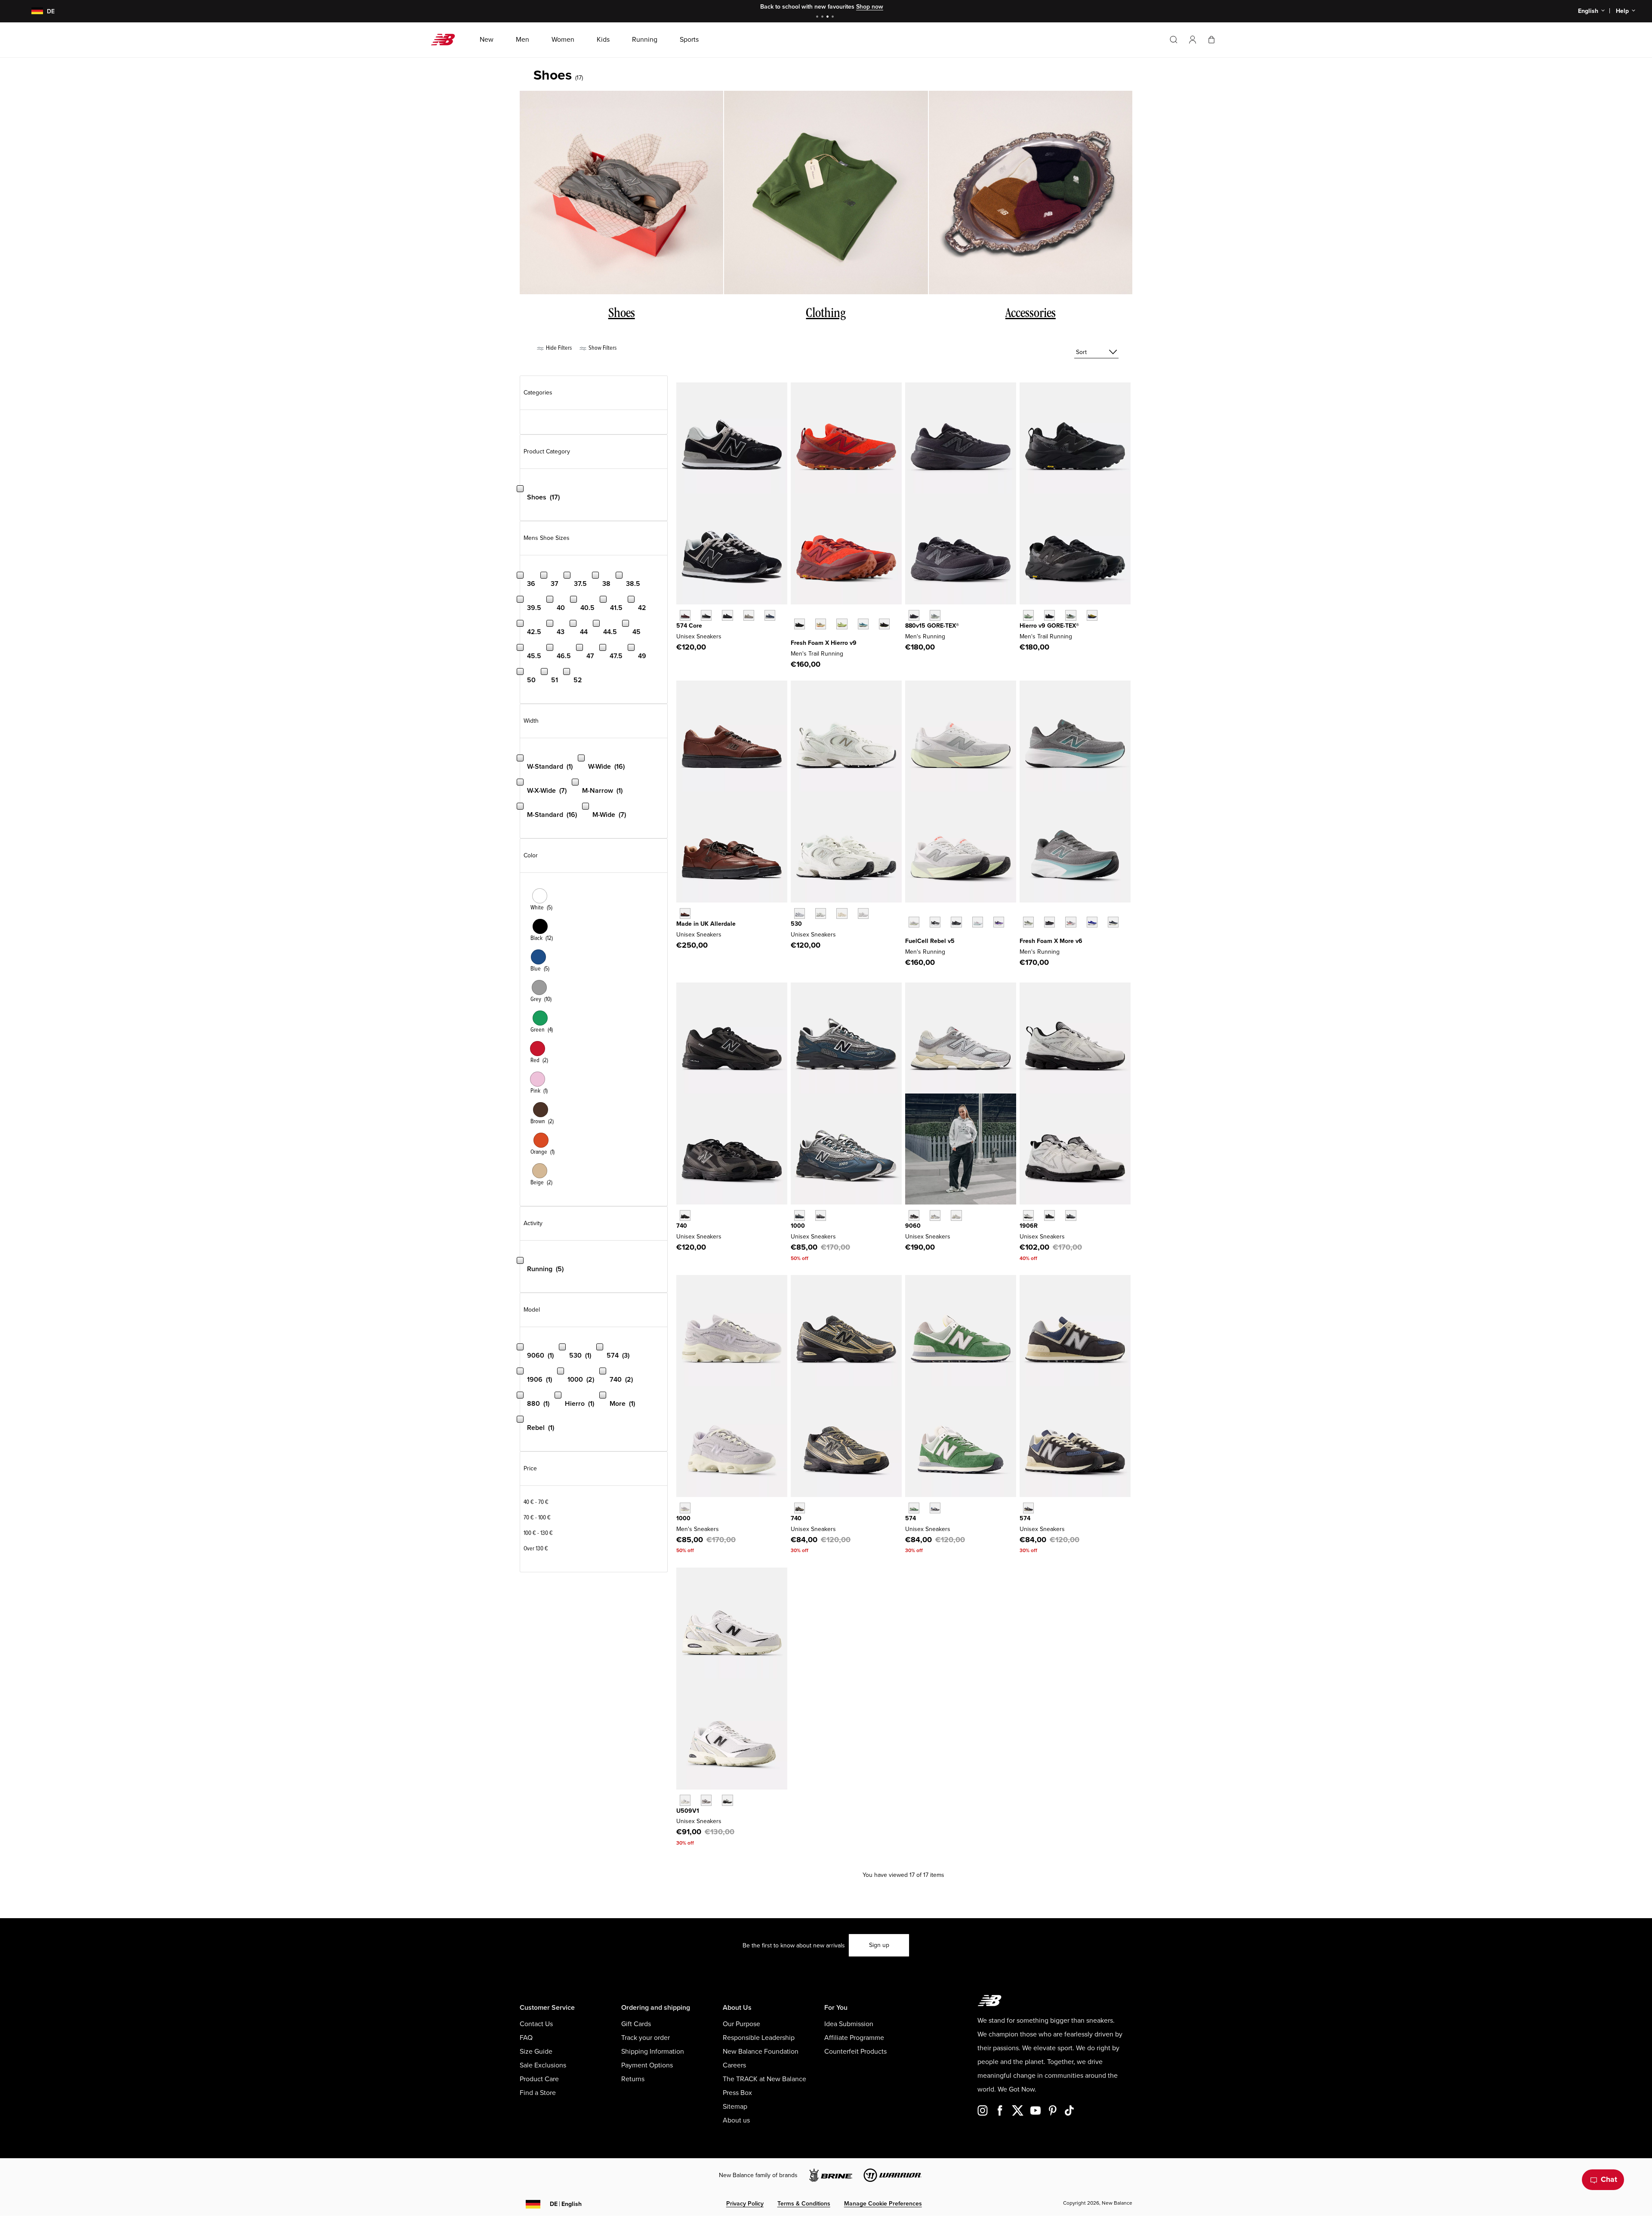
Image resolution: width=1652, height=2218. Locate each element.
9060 (913, 1226)
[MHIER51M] (842, 624)
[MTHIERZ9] (800, 624)
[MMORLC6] (1071, 922)
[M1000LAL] (685, 1508)
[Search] (1174, 40)
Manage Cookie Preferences (883, 2204)
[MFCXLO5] (935, 922)
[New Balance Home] (446, 40)
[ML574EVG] (749, 615)
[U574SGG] (1028, 1508)
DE (566, 2204)
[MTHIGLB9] (1049, 615)
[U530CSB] (821, 913)
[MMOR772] (1113, 922)
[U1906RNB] (1049, 1215)
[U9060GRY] (935, 1215)
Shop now (870, 7)
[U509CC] (727, 1800)
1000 (798, 1226)
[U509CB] (706, 1800)
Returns (633, 2079)
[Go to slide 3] (829, 17)
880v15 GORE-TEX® (932, 626)
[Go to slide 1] (818, 17)
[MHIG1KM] (1071, 615)
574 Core (689, 626)
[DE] (32, 11)
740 (682, 1226)
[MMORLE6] (1092, 922)
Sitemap (735, 2107)
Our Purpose (741, 2024)
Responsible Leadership (759, 2038)
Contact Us (536, 2024)
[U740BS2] (685, 1215)
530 (796, 924)
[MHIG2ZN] (1092, 615)
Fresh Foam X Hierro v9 (824, 643)
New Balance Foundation (761, 2052)
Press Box (737, 2093)
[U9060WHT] (956, 1215)
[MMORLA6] (1049, 922)
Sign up (879, 1945)
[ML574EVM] (685, 615)
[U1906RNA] (1028, 1215)
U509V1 (688, 1811)
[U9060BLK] (914, 1215)
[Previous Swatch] (795, 614)
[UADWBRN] (685, 913)
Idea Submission (849, 2024)
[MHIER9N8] (821, 624)
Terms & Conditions (804, 2204)
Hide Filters (558, 348)
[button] (1193, 40)
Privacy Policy (745, 2204)
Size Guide (536, 2052)
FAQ (526, 2038)
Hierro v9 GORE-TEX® (1049, 626)
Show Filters (602, 348)
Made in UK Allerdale (706, 924)
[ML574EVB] (706, 615)
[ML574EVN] (770, 615)
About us (736, 2120)
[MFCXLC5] (956, 922)
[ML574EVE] (727, 615)
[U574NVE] (935, 1508)
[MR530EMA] (863, 913)
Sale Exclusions (543, 2065)
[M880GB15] (914, 615)
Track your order (646, 2038)
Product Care (539, 2079)
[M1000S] (800, 1215)
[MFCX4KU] (999, 922)
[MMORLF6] (1028, 922)
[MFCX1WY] (978, 922)
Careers (734, 2065)
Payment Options (647, 2065)
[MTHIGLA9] (1028, 615)
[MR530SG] (800, 913)
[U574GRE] (914, 1508)
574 (911, 1518)
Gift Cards (636, 2024)
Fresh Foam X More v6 (1051, 941)
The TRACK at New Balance (764, 2079)
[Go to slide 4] (834, 17)
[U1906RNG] (1071, 1215)
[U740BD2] (800, 1508)
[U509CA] (685, 1800)
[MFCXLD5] (914, 922)
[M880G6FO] (935, 615)
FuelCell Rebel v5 (930, 941)
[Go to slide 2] (823, 17)
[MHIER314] (863, 624)
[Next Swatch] (795, 637)
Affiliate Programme (854, 2038)
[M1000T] (821, 1215)
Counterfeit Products (855, 2052)
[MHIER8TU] (884, 624)
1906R (1029, 1226)
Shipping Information (653, 2052)
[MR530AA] (842, 913)
